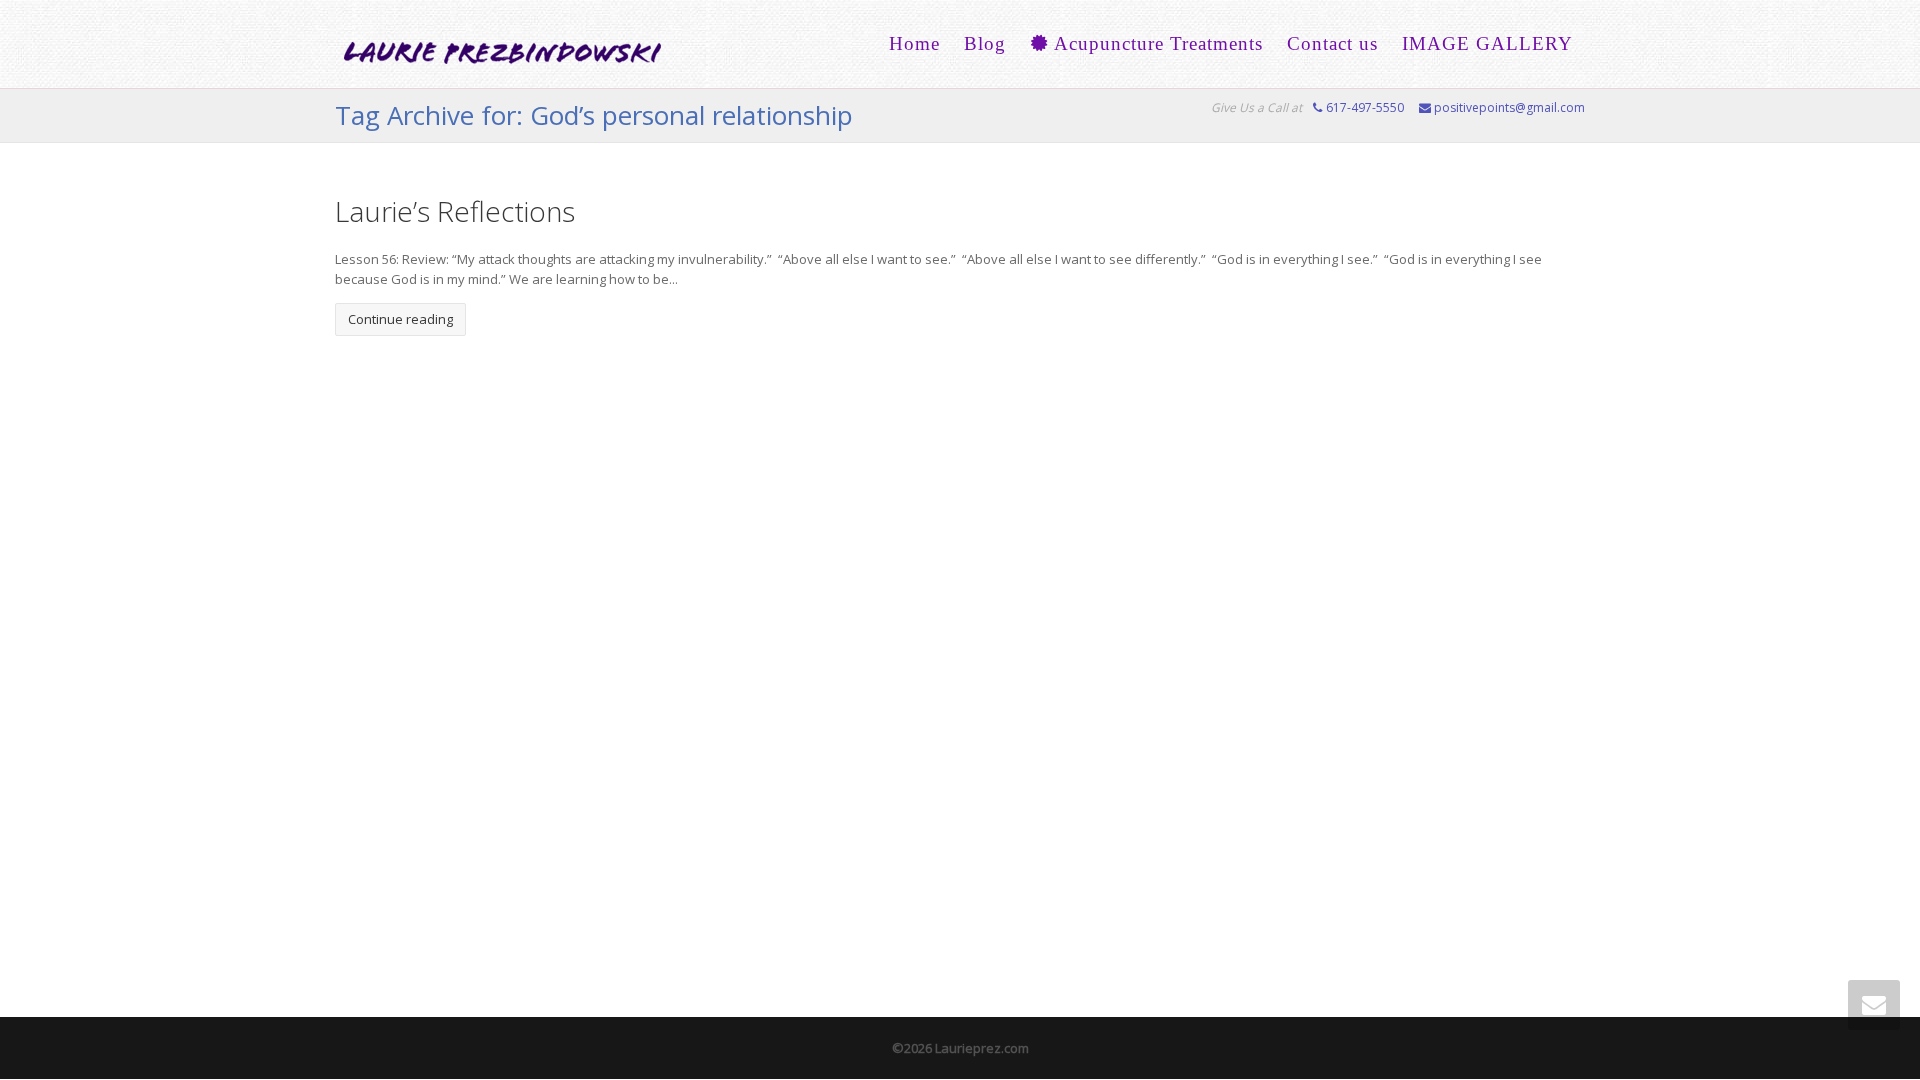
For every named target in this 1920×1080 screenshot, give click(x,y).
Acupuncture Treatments (1156, 43)
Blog (985, 43)
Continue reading (400, 319)
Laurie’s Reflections (455, 211)
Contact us (1332, 43)
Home (914, 43)
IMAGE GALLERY (1487, 43)
